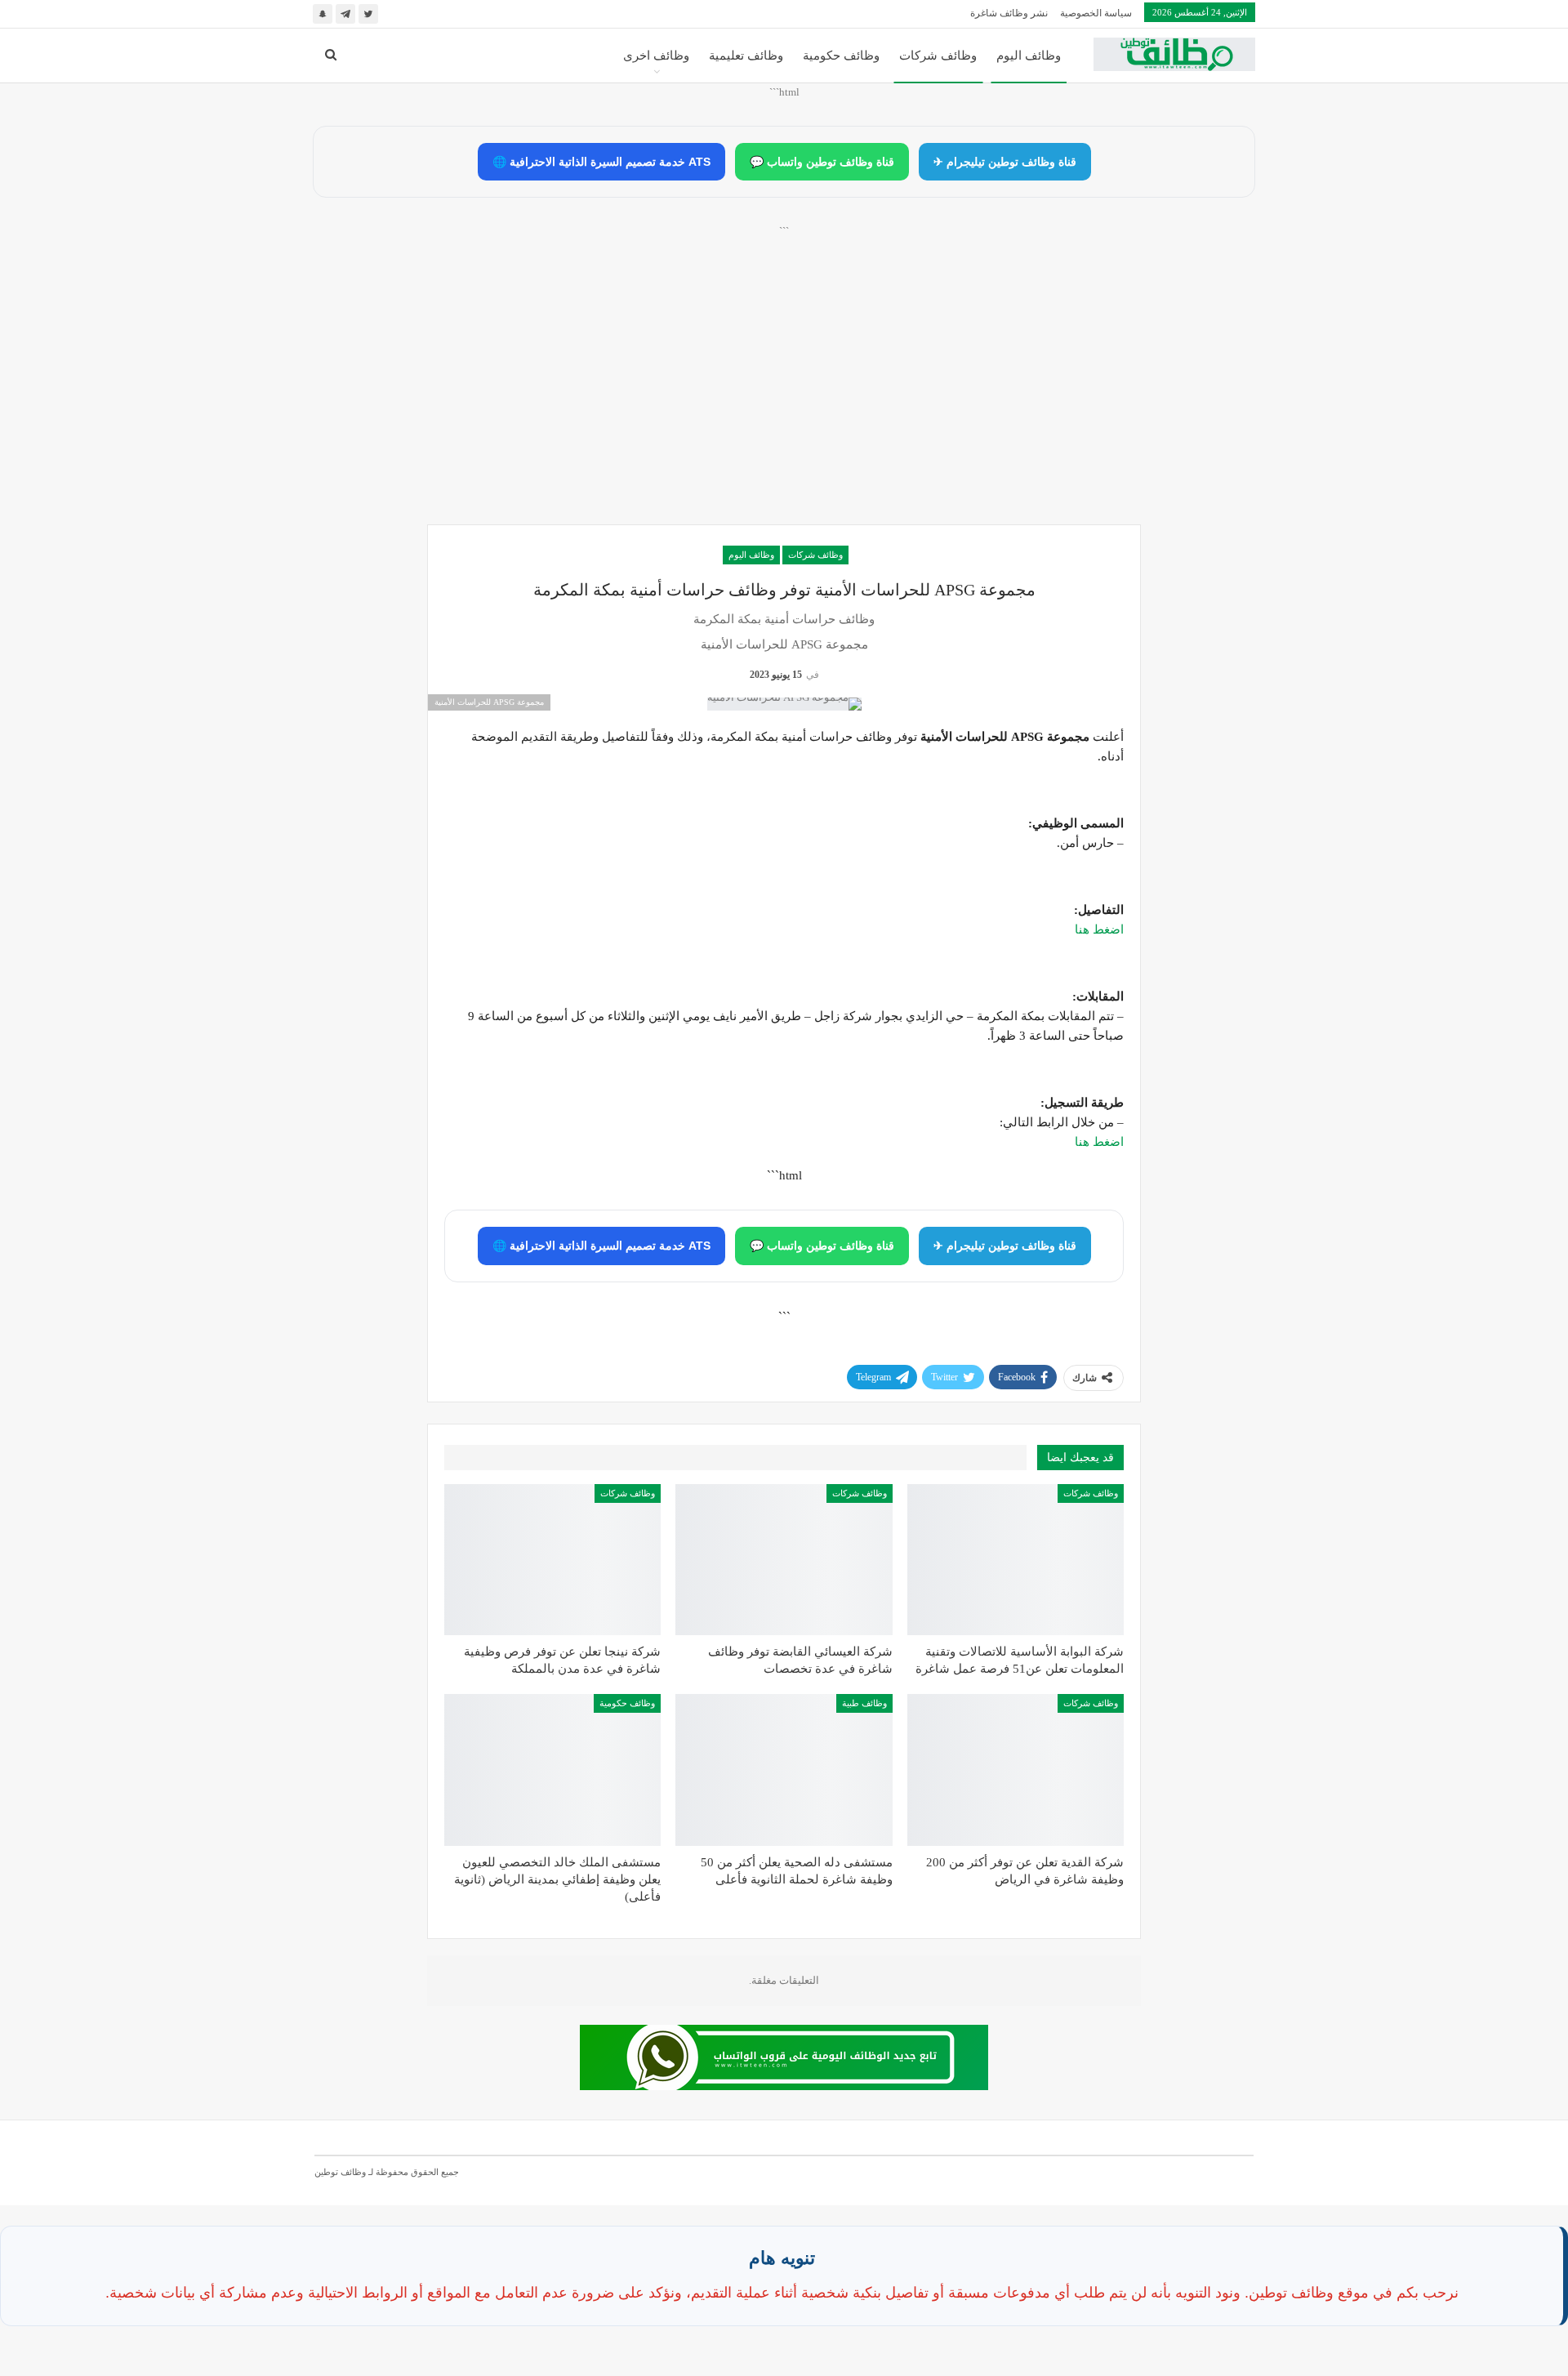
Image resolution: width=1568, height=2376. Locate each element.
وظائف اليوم (1029, 56)
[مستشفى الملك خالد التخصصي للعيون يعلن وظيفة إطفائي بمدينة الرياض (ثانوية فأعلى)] (552, 1770)
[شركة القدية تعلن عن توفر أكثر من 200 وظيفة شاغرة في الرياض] (1016, 1770)
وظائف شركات (938, 56)
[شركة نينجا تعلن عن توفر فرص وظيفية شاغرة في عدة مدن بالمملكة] (552, 1560)
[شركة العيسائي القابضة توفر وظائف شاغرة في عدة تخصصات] (784, 1560)
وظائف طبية (864, 1703)
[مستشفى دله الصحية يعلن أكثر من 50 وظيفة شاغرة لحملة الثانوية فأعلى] (784, 1770)
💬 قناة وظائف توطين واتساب (822, 162)
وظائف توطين (340, 2172)
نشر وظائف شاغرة (1009, 13)
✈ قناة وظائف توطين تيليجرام (1005, 162)
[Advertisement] (784, 393)
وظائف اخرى (656, 56)
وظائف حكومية (841, 56)
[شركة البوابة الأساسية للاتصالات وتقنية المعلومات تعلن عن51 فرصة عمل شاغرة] (1016, 1560)
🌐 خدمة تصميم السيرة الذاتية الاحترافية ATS (601, 162)
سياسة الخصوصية (1096, 13)
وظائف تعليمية (746, 56)
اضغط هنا (1099, 929)
